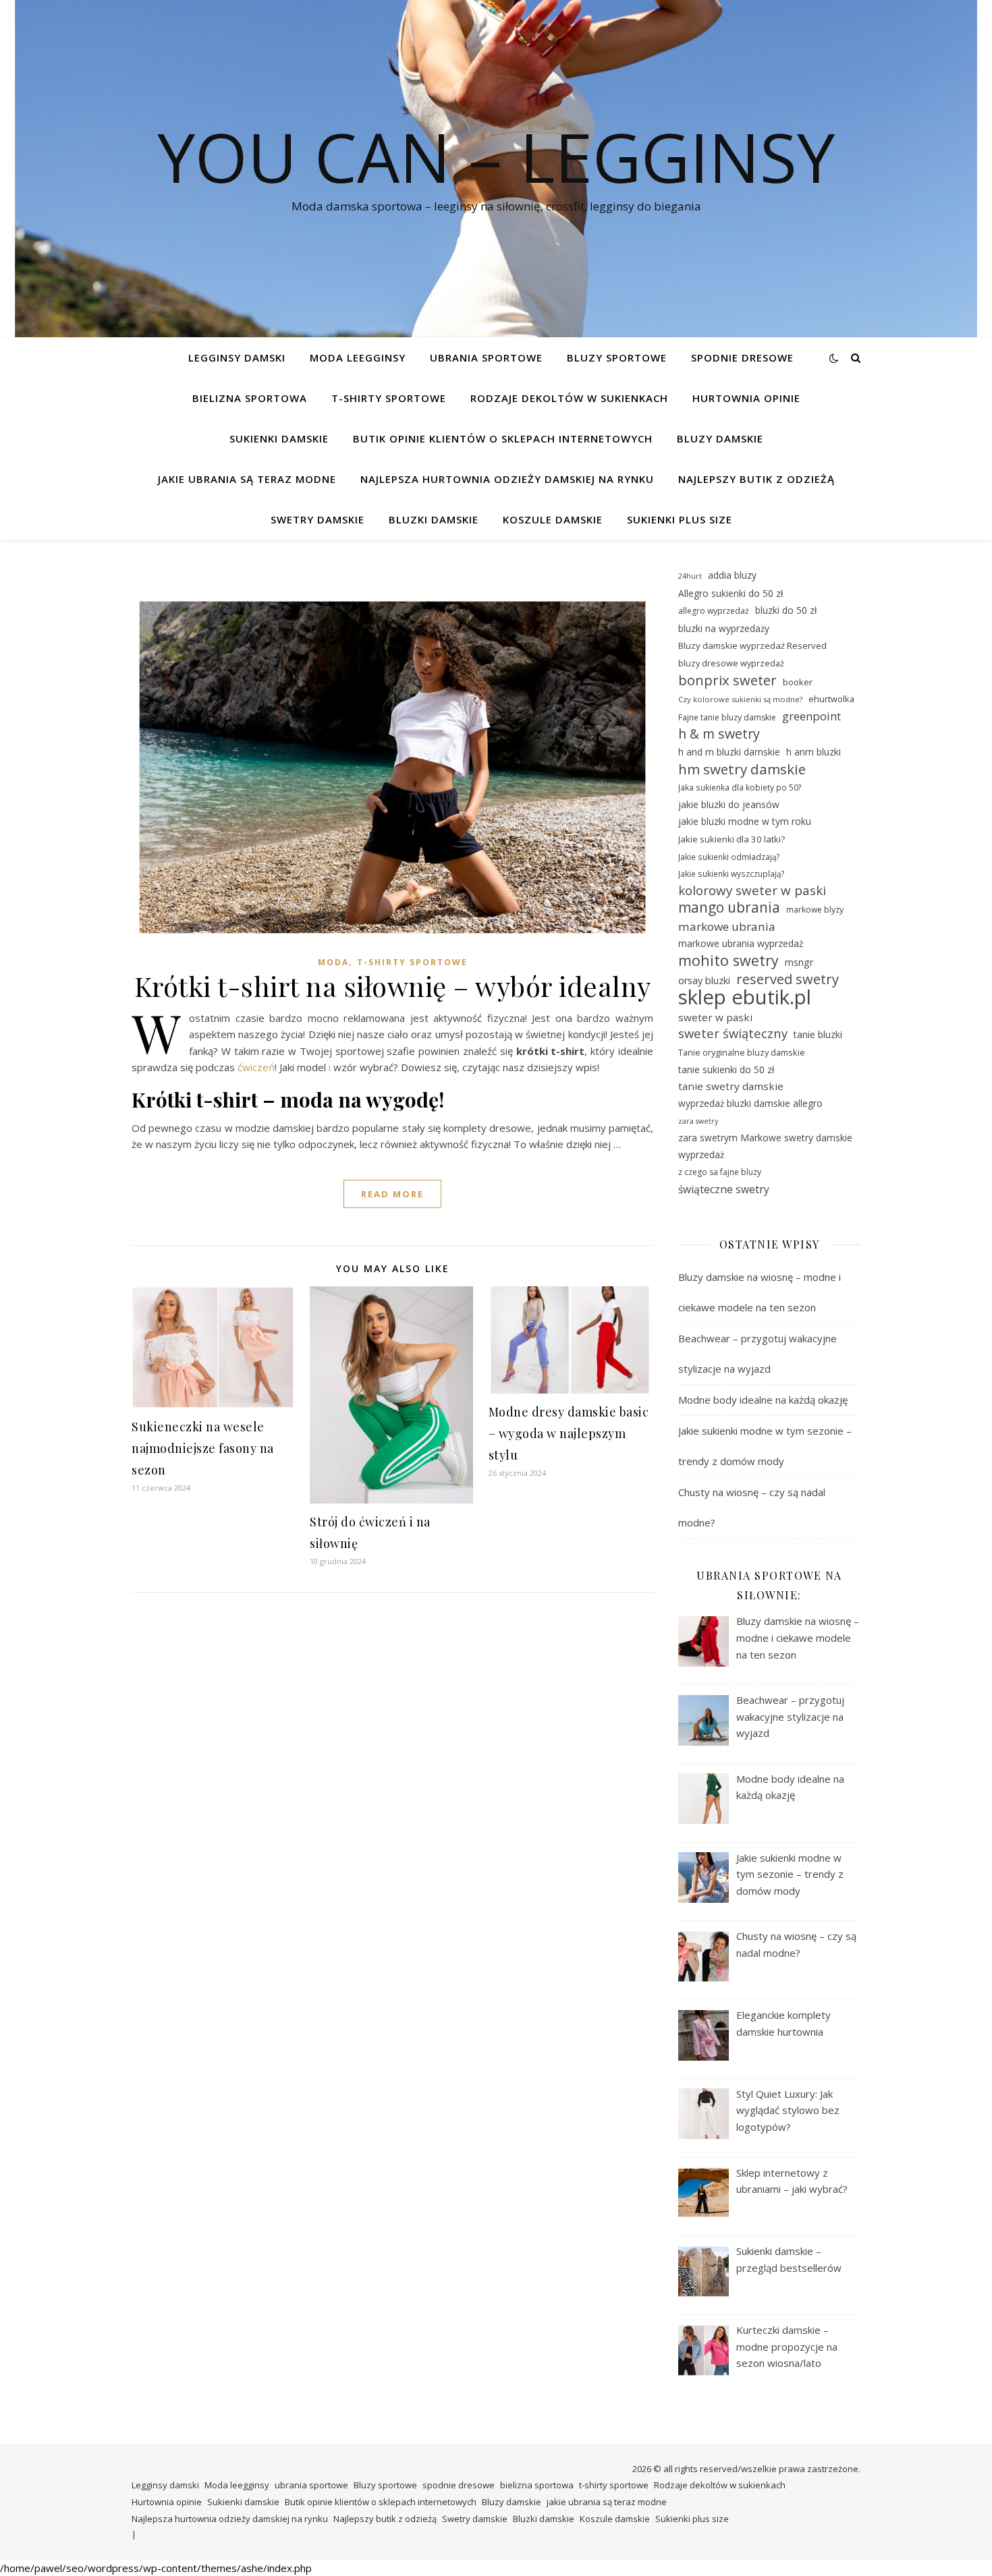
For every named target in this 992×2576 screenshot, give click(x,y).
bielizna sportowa (250, 398)
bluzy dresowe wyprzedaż (731, 663)
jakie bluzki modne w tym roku (745, 821)
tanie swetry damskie (731, 1086)
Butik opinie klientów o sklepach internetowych (503, 438)
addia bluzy (732, 575)
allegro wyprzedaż (714, 611)
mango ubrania (729, 908)
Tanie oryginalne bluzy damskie (742, 1052)
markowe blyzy (815, 910)
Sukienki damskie (279, 438)
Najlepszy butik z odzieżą (756, 479)
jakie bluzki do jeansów (729, 804)
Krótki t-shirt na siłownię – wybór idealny (393, 986)
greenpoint (811, 716)
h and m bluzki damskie (729, 752)
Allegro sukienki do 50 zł (731, 593)
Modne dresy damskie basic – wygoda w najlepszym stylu (569, 1433)
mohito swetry (728, 961)
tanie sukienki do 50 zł (726, 1069)
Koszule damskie (553, 519)
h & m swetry (719, 734)
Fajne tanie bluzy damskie (727, 717)
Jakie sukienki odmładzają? (729, 857)
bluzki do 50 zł (786, 610)
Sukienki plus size (680, 519)
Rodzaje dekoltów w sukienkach (569, 398)
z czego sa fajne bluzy (720, 1172)
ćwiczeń (256, 1067)
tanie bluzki (818, 1034)
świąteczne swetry (724, 1189)
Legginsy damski (237, 357)
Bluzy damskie (720, 438)
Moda (333, 962)
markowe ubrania (727, 926)
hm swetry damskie (742, 769)
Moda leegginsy (358, 357)
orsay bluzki (704, 980)
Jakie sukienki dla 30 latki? (732, 839)
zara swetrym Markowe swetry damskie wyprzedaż (765, 1146)
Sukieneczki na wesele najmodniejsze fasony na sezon (203, 1448)
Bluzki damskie (434, 519)
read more (392, 1194)
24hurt (690, 576)
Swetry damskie (318, 519)
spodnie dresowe (742, 357)
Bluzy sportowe (617, 357)
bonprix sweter (727, 680)
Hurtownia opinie (746, 398)
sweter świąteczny (733, 1033)
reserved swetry (788, 980)
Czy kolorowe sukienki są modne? (740, 699)
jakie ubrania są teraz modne (247, 479)
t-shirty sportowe (389, 398)
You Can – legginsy (496, 156)
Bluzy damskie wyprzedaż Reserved (752, 646)
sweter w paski (715, 1017)
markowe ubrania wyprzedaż (741, 943)
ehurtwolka (831, 699)
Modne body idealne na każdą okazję (763, 1400)
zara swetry (698, 1121)
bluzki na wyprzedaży (724, 628)
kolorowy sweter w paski (752, 890)
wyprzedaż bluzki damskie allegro (750, 1103)
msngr (799, 962)
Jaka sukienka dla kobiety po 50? (740, 787)
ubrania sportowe (486, 357)
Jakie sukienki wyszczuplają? (732, 874)
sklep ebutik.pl (745, 997)
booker (798, 682)
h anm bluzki (814, 752)
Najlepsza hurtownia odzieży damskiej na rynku (507, 479)
